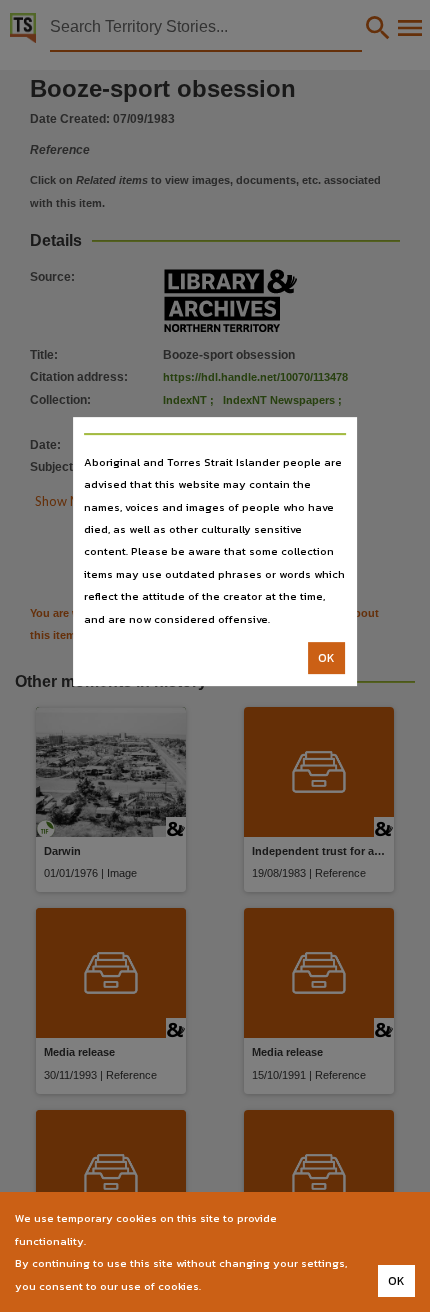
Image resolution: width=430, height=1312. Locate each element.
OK (326, 658)
